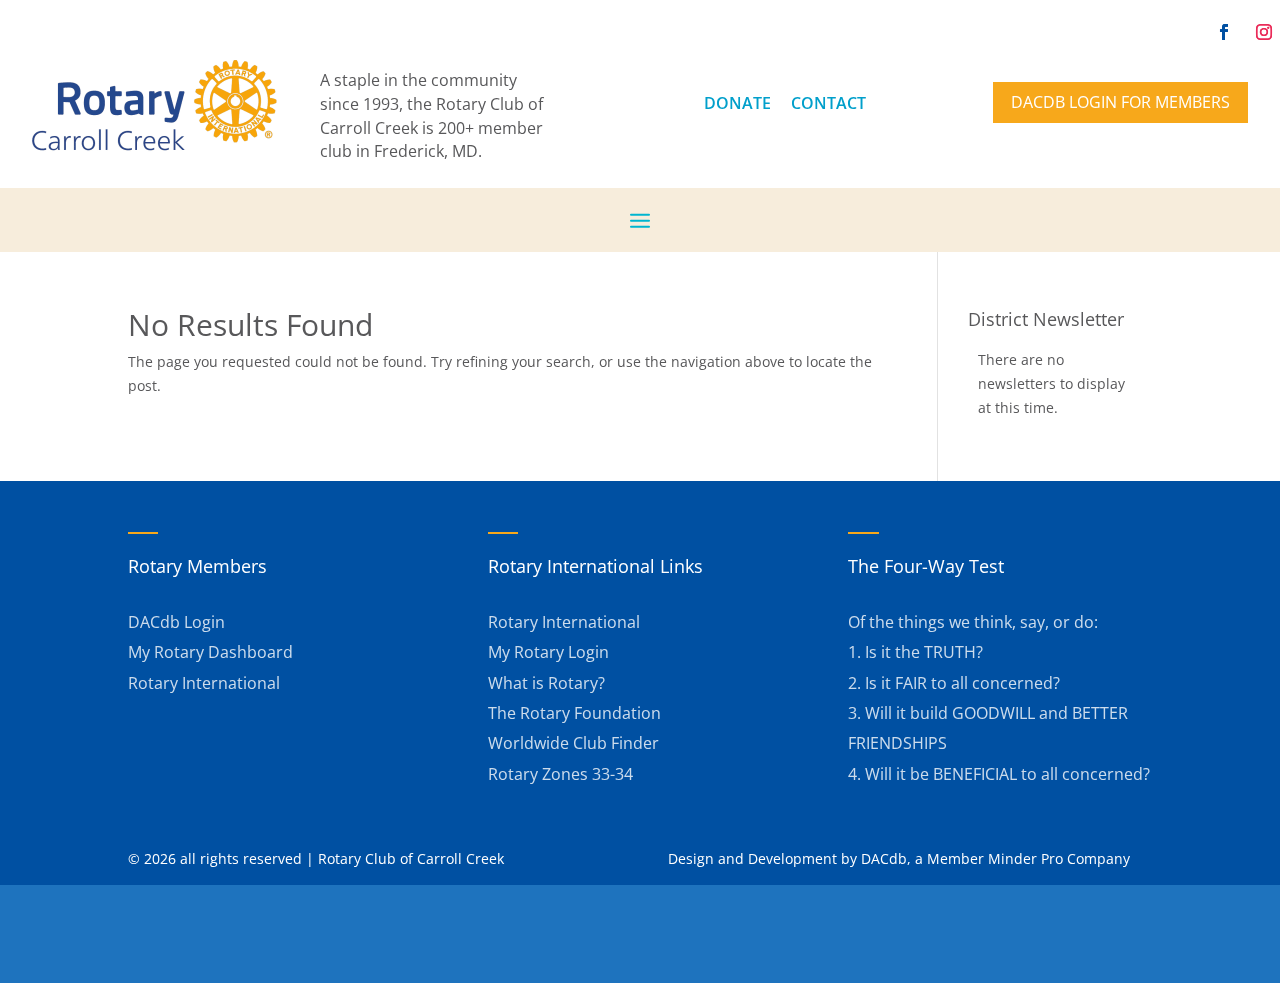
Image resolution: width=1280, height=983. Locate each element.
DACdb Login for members (1120, 102)
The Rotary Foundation (574, 713)
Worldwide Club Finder (573, 743)
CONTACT (828, 103)
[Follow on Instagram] (1264, 32)
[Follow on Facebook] (1224, 32)
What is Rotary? (546, 683)
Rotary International (204, 683)
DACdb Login (176, 622)
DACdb (884, 858)
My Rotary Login (548, 652)
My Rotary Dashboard (210, 652)
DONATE (737, 103)
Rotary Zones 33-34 (560, 774)
